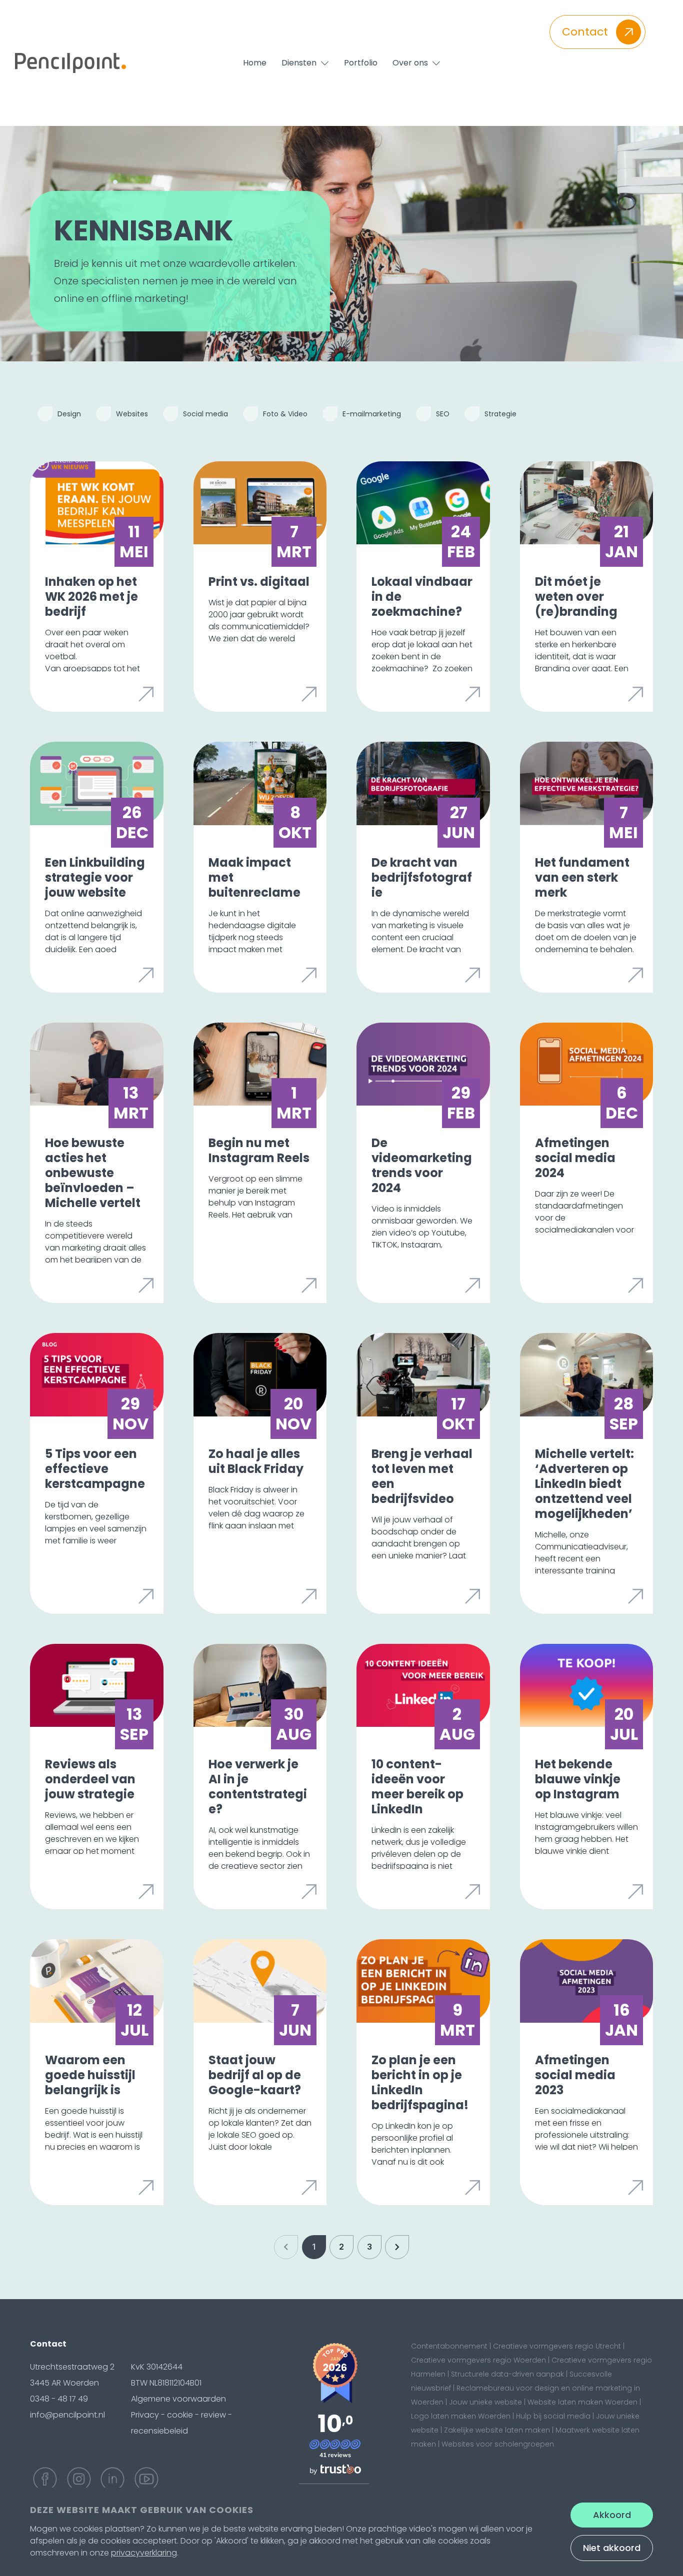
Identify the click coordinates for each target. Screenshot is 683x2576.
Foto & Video (285, 414)
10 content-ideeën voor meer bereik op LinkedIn (417, 1787)
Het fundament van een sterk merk (582, 877)
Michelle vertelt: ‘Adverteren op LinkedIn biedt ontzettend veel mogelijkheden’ (584, 1484)
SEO (443, 414)
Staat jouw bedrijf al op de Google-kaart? (255, 2075)
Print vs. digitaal (259, 582)
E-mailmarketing (372, 414)
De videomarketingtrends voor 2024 (422, 1165)
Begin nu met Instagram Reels (259, 1150)
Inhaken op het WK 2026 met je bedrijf (91, 597)
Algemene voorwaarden (178, 2399)
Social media (205, 414)
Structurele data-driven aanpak (507, 2374)
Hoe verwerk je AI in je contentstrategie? (258, 1787)
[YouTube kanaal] (146, 2479)
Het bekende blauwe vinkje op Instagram (578, 1779)
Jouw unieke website (485, 2402)
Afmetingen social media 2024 (575, 1158)
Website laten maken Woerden (582, 2402)
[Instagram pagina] (79, 2479)
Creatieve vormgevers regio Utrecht (557, 2346)
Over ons (410, 63)
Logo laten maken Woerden (461, 2416)
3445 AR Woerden (64, 2383)
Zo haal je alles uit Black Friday (256, 1461)
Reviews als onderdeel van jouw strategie (90, 1779)
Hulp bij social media (553, 2416)
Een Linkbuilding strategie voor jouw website (95, 877)
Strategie (500, 414)
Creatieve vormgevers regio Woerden (478, 2360)
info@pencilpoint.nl (67, 2415)
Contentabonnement (449, 2346)
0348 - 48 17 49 (59, 2399)
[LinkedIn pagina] (112, 2479)
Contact (585, 32)
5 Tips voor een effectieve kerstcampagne (95, 1469)
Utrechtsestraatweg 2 (72, 2367)
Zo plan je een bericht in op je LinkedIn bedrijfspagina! (420, 2082)
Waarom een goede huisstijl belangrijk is (90, 2075)
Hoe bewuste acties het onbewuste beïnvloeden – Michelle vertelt (93, 1173)
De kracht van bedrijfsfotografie (422, 877)
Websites (132, 414)
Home (255, 63)
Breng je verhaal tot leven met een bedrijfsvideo (422, 1476)
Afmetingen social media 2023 (575, 2075)
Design (69, 414)
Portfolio (361, 63)
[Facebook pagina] (45, 2479)
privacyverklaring (144, 2553)
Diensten (299, 63)
